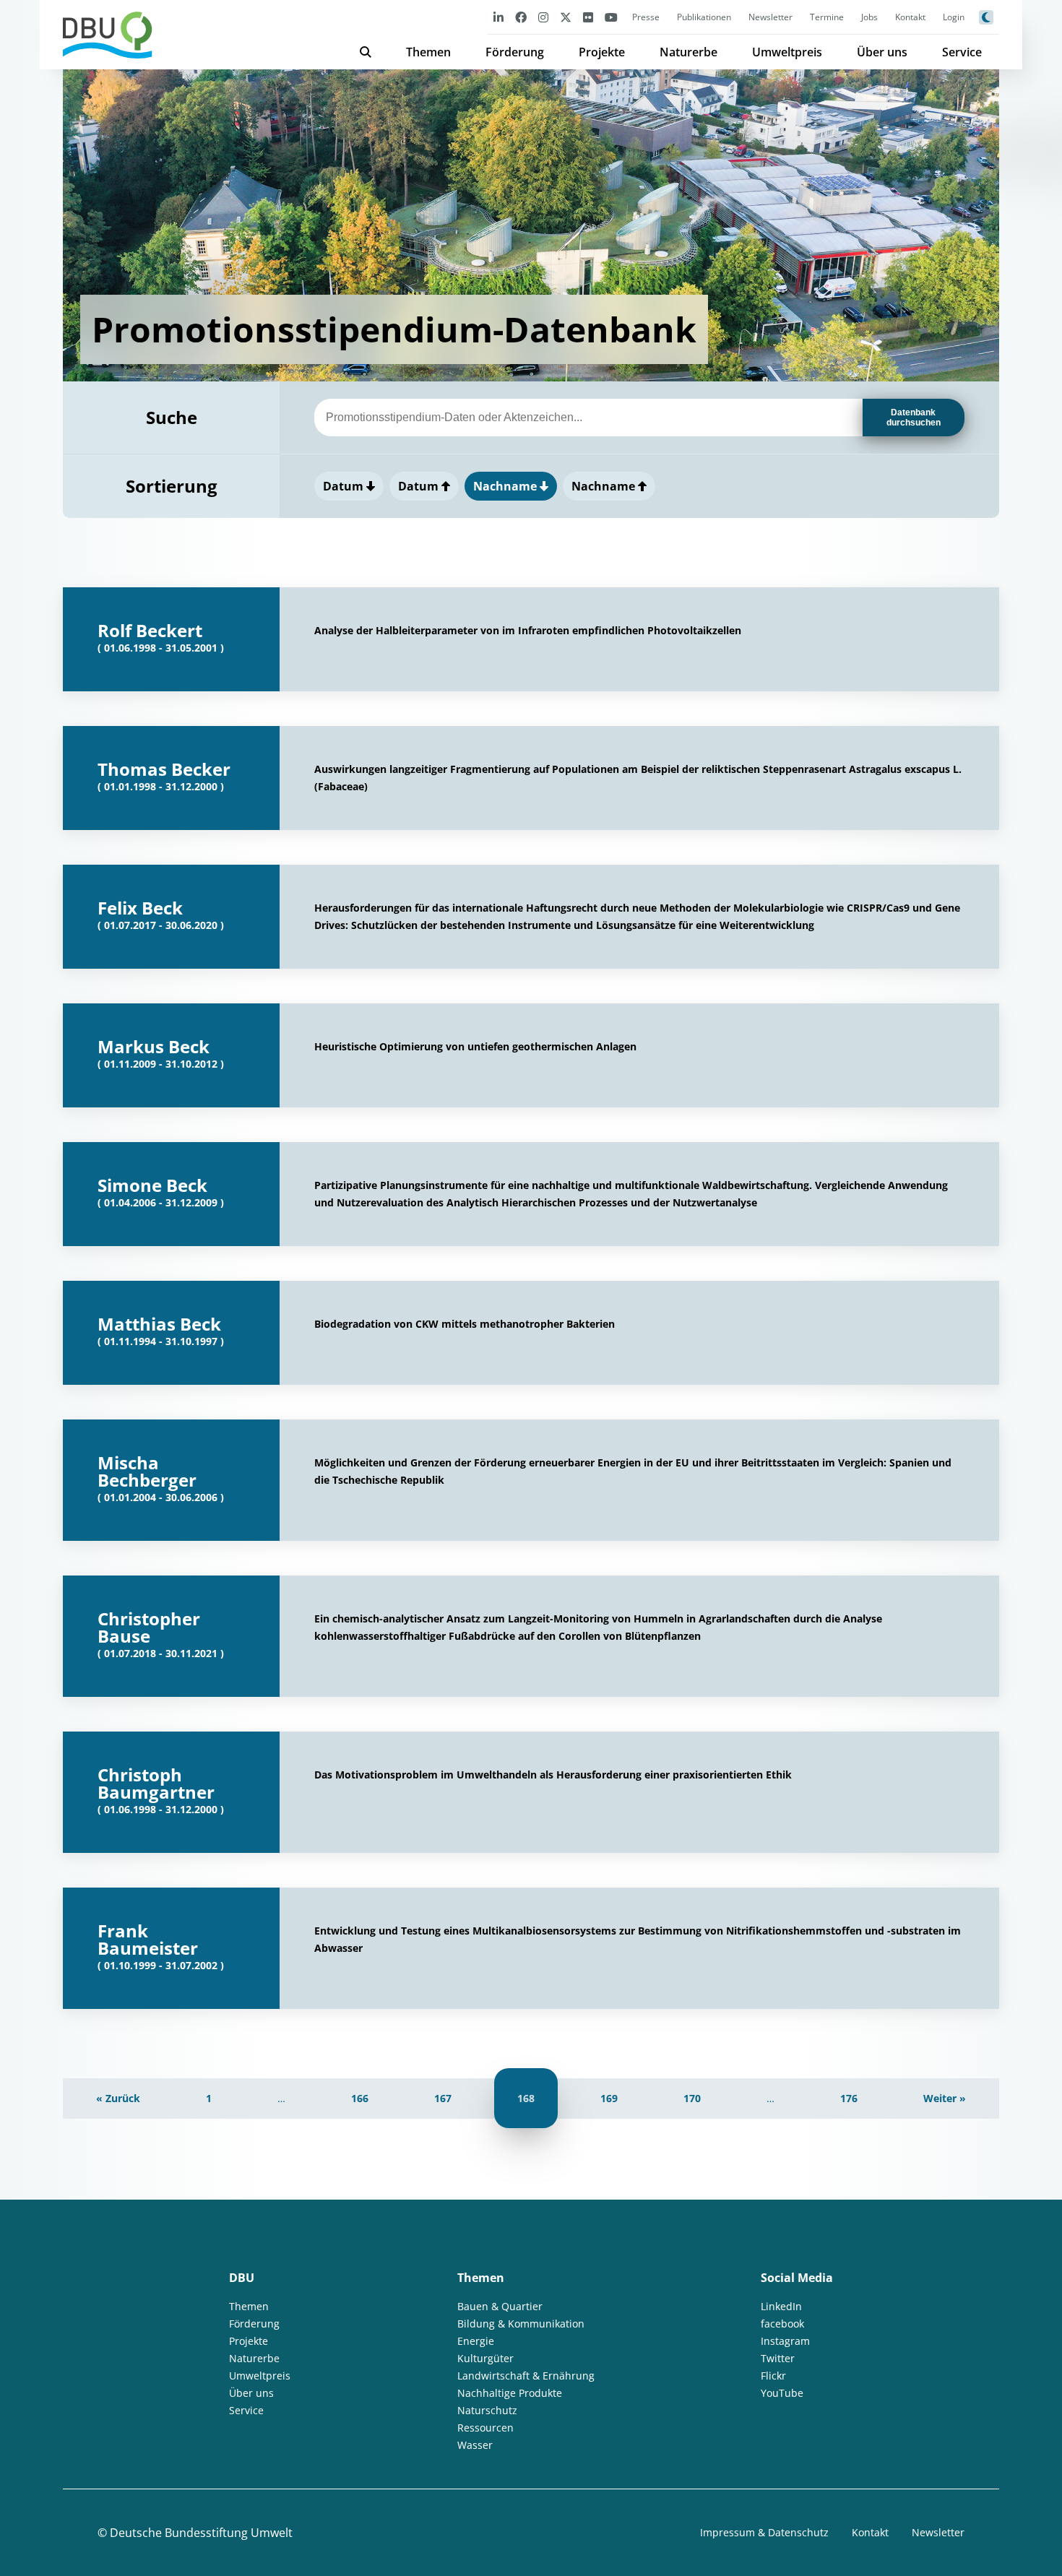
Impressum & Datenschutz (764, 2532)
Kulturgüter (485, 2358)
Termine (827, 17)
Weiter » (945, 2098)
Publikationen (704, 17)
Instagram (785, 2341)
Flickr (773, 2376)
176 (849, 2098)
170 (692, 2098)
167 (443, 2098)
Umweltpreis (787, 52)
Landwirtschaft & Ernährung (526, 2376)
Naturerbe (688, 52)
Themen (428, 52)
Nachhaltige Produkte (510, 2393)
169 (609, 2098)
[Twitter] (566, 17)
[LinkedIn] (498, 17)
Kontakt (910, 17)
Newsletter (770, 17)
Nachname (506, 486)
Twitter (778, 2358)
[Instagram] (543, 17)
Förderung (515, 52)
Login (954, 17)
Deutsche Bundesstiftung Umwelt (201, 2533)
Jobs (869, 17)
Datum (345, 486)
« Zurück (118, 2098)
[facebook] (521, 17)
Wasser (475, 2445)
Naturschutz (487, 2410)
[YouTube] (611, 17)
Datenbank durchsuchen (914, 418)
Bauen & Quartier (500, 2306)
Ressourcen (485, 2428)
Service (962, 52)
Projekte (602, 52)
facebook (782, 2324)
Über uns (882, 52)
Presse (646, 17)
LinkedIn (781, 2306)
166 (360, 2098)
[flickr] (588, 17)
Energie (476, 2341)
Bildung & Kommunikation (521, 2324)
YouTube (782, 2393)
